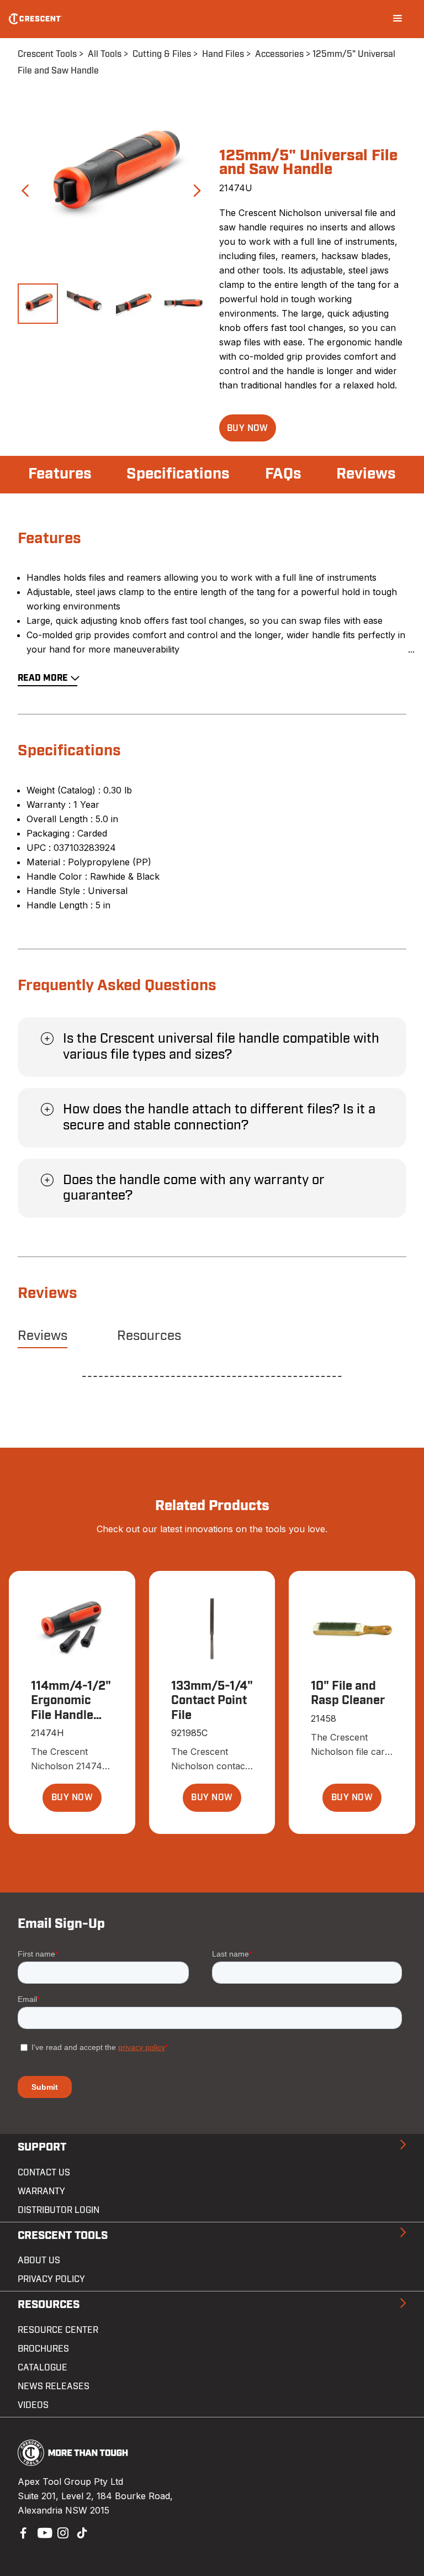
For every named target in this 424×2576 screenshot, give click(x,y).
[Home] (36, 19)
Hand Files (223, 54)
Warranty (41, 2191)
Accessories (279, 54)
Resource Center (58, 2330)
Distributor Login (59, 2210)
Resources (149, 1336)
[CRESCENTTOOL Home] (73, 2463)
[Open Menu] (397, 19)
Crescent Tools (47, 54)
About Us (39, 2260)
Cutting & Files (162, 54)
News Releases (54, 2386)
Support (42, 2147)
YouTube (42, 2532)
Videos (33, 2405)
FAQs (283, 474)
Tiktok (82, 2532)
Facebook (22, 2532)
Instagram (62, 2532)
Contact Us (44, 2173)
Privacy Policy (51, 2279)
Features (60, 474)
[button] (248, 428)
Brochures (43, 2349)
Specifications (178, 474)
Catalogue (43, 2368)
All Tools (105, 54)
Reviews (366, 474)
